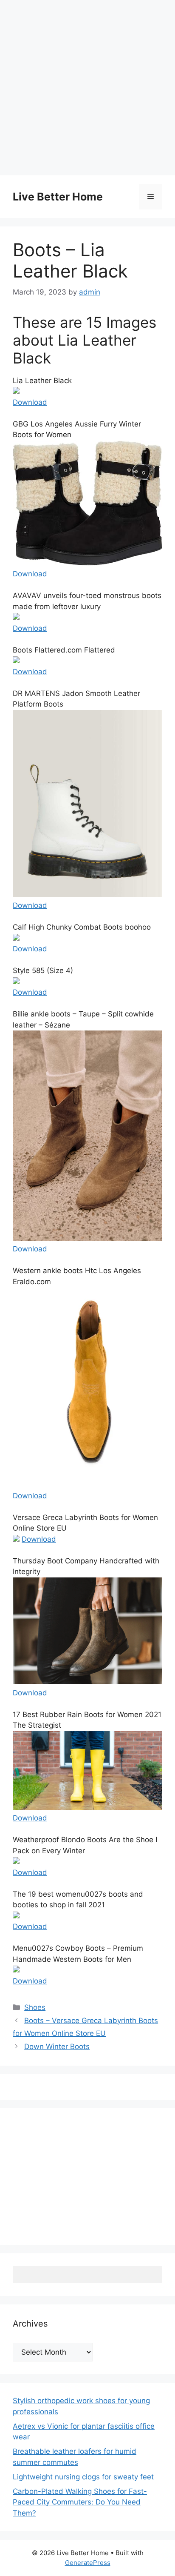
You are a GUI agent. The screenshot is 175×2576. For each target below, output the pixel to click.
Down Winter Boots (57, 2046)
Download (30, 402)
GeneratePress (88, 2563)
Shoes (35, 2007)
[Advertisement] (87, 88)
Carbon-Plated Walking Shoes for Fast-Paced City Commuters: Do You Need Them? (80, 2502)
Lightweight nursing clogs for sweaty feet (83, 2477)
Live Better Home (58, 197)
